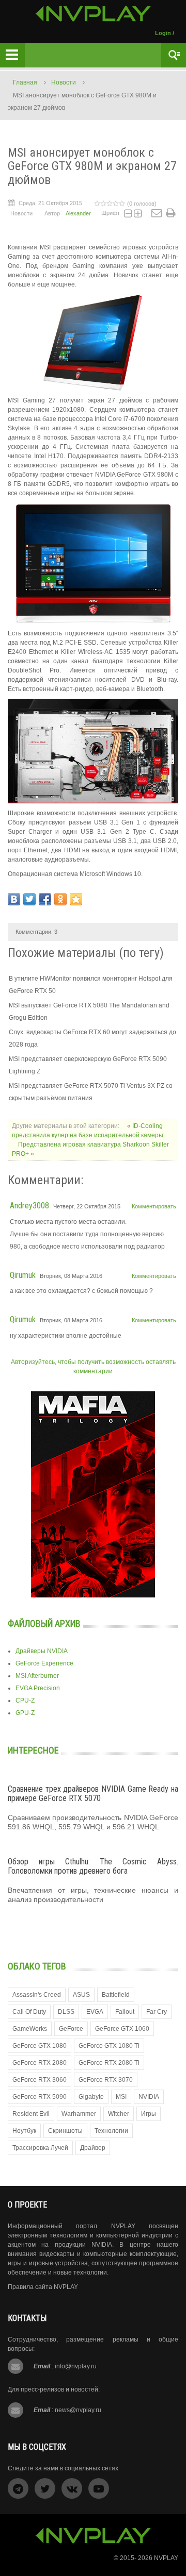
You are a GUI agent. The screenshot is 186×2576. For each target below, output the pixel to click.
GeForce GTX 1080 (40, 2046)
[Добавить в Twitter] (29, 899)
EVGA (95, 2012)
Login (163, 33)
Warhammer (79, 2114)
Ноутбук (24, 2131)
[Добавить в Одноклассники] (60, 899)
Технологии (111, 2131)
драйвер (93, 2148)
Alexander (78, 213)
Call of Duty (29, 2012)
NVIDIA (149, 2097)
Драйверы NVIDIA (42, 1651)
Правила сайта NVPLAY (43, 2287)
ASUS (81, 1995)
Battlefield (116, 1995)
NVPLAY (166, 2558)
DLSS (66, 2012)
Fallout (125, 2012)
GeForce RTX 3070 (106, 2080)
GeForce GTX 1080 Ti (109, 2046)
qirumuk (23, 1275)
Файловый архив (44, 1623)
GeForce (71, 2029)
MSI (121, 2097)
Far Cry (157, 2012)
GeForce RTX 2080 (40, 2063)
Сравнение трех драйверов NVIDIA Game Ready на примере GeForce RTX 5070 (93, 1794)
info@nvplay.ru (76, 2366)
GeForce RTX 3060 (40, 2080)
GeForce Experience (44, 1663)
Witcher (119, 2114)
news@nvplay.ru (78, 2410)
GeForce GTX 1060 (122, 2029)
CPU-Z (25, 1701)
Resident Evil (31, 2114)
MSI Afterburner (37, 1676)
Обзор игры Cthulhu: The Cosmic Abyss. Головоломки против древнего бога (93, 1866)
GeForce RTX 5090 (40, 2097)
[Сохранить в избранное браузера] (76, 899)
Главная (25, 82)
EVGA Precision (38, 1688)
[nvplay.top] (93, 14)
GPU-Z (25, 1713)
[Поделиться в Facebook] (45, 899)
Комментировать (154, 1206)
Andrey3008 (29, 1206)
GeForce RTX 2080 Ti (109, 2063)
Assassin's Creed (37, 1995)
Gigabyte (91, 2097)
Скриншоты (65, 2131)
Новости (64, 82)
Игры (149, 2114)
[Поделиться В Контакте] (14, 899)
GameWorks (30, 2029)
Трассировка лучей (40, 2148)
